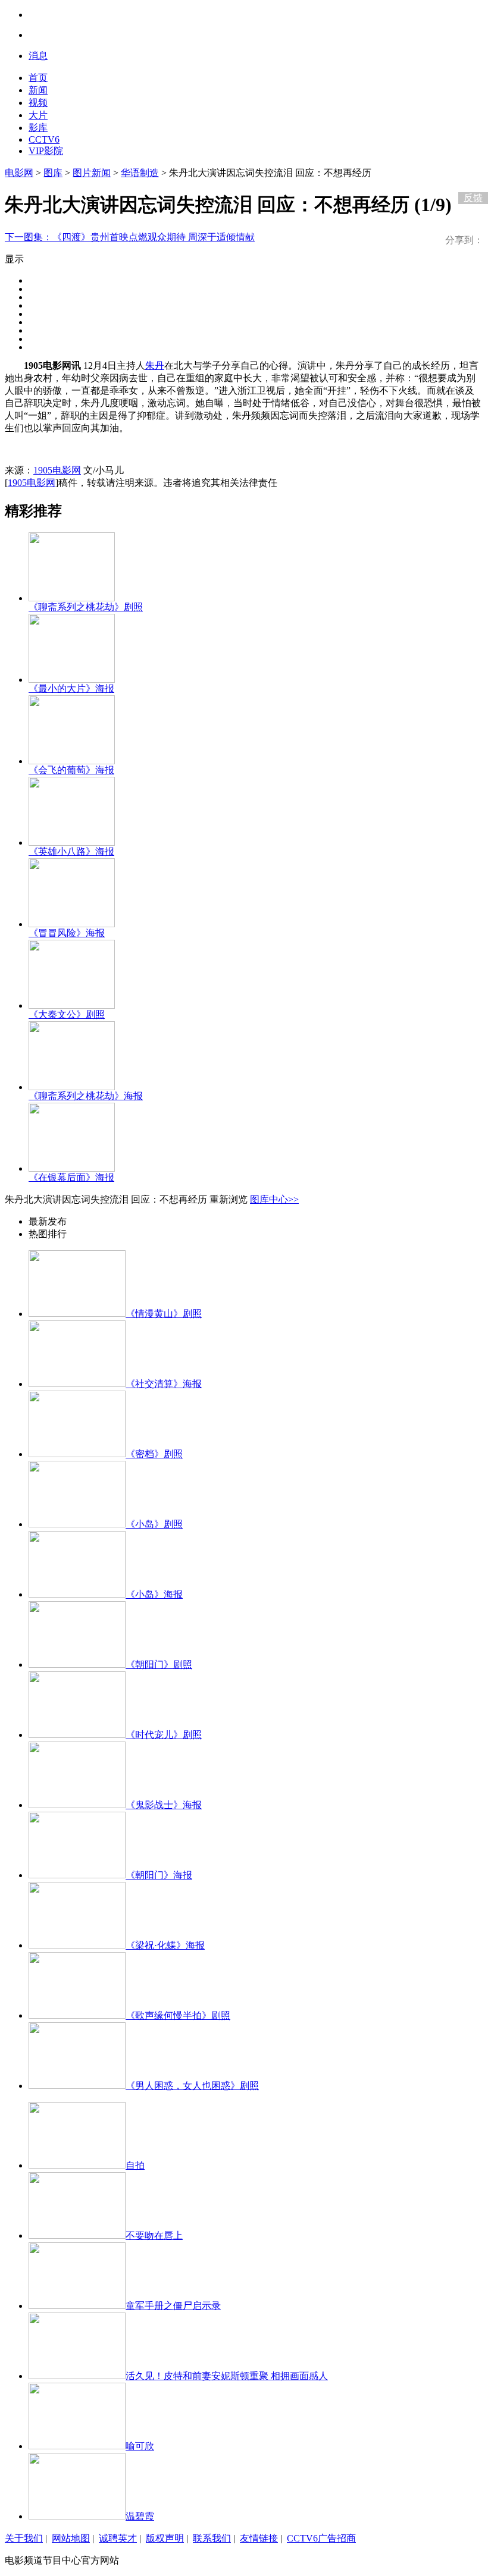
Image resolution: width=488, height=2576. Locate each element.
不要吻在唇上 (154, 2235)
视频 (38, 103)
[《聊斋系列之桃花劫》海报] (72, 1087)
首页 (38, 78)
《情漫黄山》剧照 (164, 1314)
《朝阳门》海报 (159, 1875)
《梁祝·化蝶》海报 (165, 1945)
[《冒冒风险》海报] (72, 924)
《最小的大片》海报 (71, 688)
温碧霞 (140, 2516)
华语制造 (140, 173)
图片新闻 (92, 173)
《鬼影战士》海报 (164, 1805)
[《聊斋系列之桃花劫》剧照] (72, 598)
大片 (38, 115)
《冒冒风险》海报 (67, 933)
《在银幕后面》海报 (71, 1177)
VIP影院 (46, 151)
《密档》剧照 (154, 1454)
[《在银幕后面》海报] (72, 1168)
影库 (38, 128)
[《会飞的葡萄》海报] (72, 761)
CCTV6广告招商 (321, 2538)
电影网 (19, 173)
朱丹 (155, 365)
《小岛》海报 (154, 1594)
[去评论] (470, 173)
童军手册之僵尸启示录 (173, 2306)
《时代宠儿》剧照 (164, 1735)
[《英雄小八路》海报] (72, 843)
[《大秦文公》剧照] (72, 1005)
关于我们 (24, 2538)
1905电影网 (57, 470)
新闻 (38, 90)
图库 (53, 173)
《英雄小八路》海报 (71, 851)
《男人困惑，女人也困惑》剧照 (192, 2086)
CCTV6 (44, 139)
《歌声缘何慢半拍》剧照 (178, 2015)
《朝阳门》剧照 (159, 1664)
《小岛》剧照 (154, 1524)
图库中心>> (274, 1199)
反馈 (473, 198)
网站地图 (71, 2538)
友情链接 (259, 2538)
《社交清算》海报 (164, 1384)
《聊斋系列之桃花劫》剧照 (86, 607)
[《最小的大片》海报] (72, 680)
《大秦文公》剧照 (67, 1014)
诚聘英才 (118, 2538)
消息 (38, 56)
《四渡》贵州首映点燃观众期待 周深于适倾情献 (130, 237)
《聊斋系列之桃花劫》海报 (86, 1096)
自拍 (135, 2165)
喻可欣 (140, 2446)
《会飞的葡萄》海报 (71, 770)
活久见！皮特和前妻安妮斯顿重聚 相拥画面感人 (227, 2376)
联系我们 (212, 2538)
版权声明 (165, 2538)
